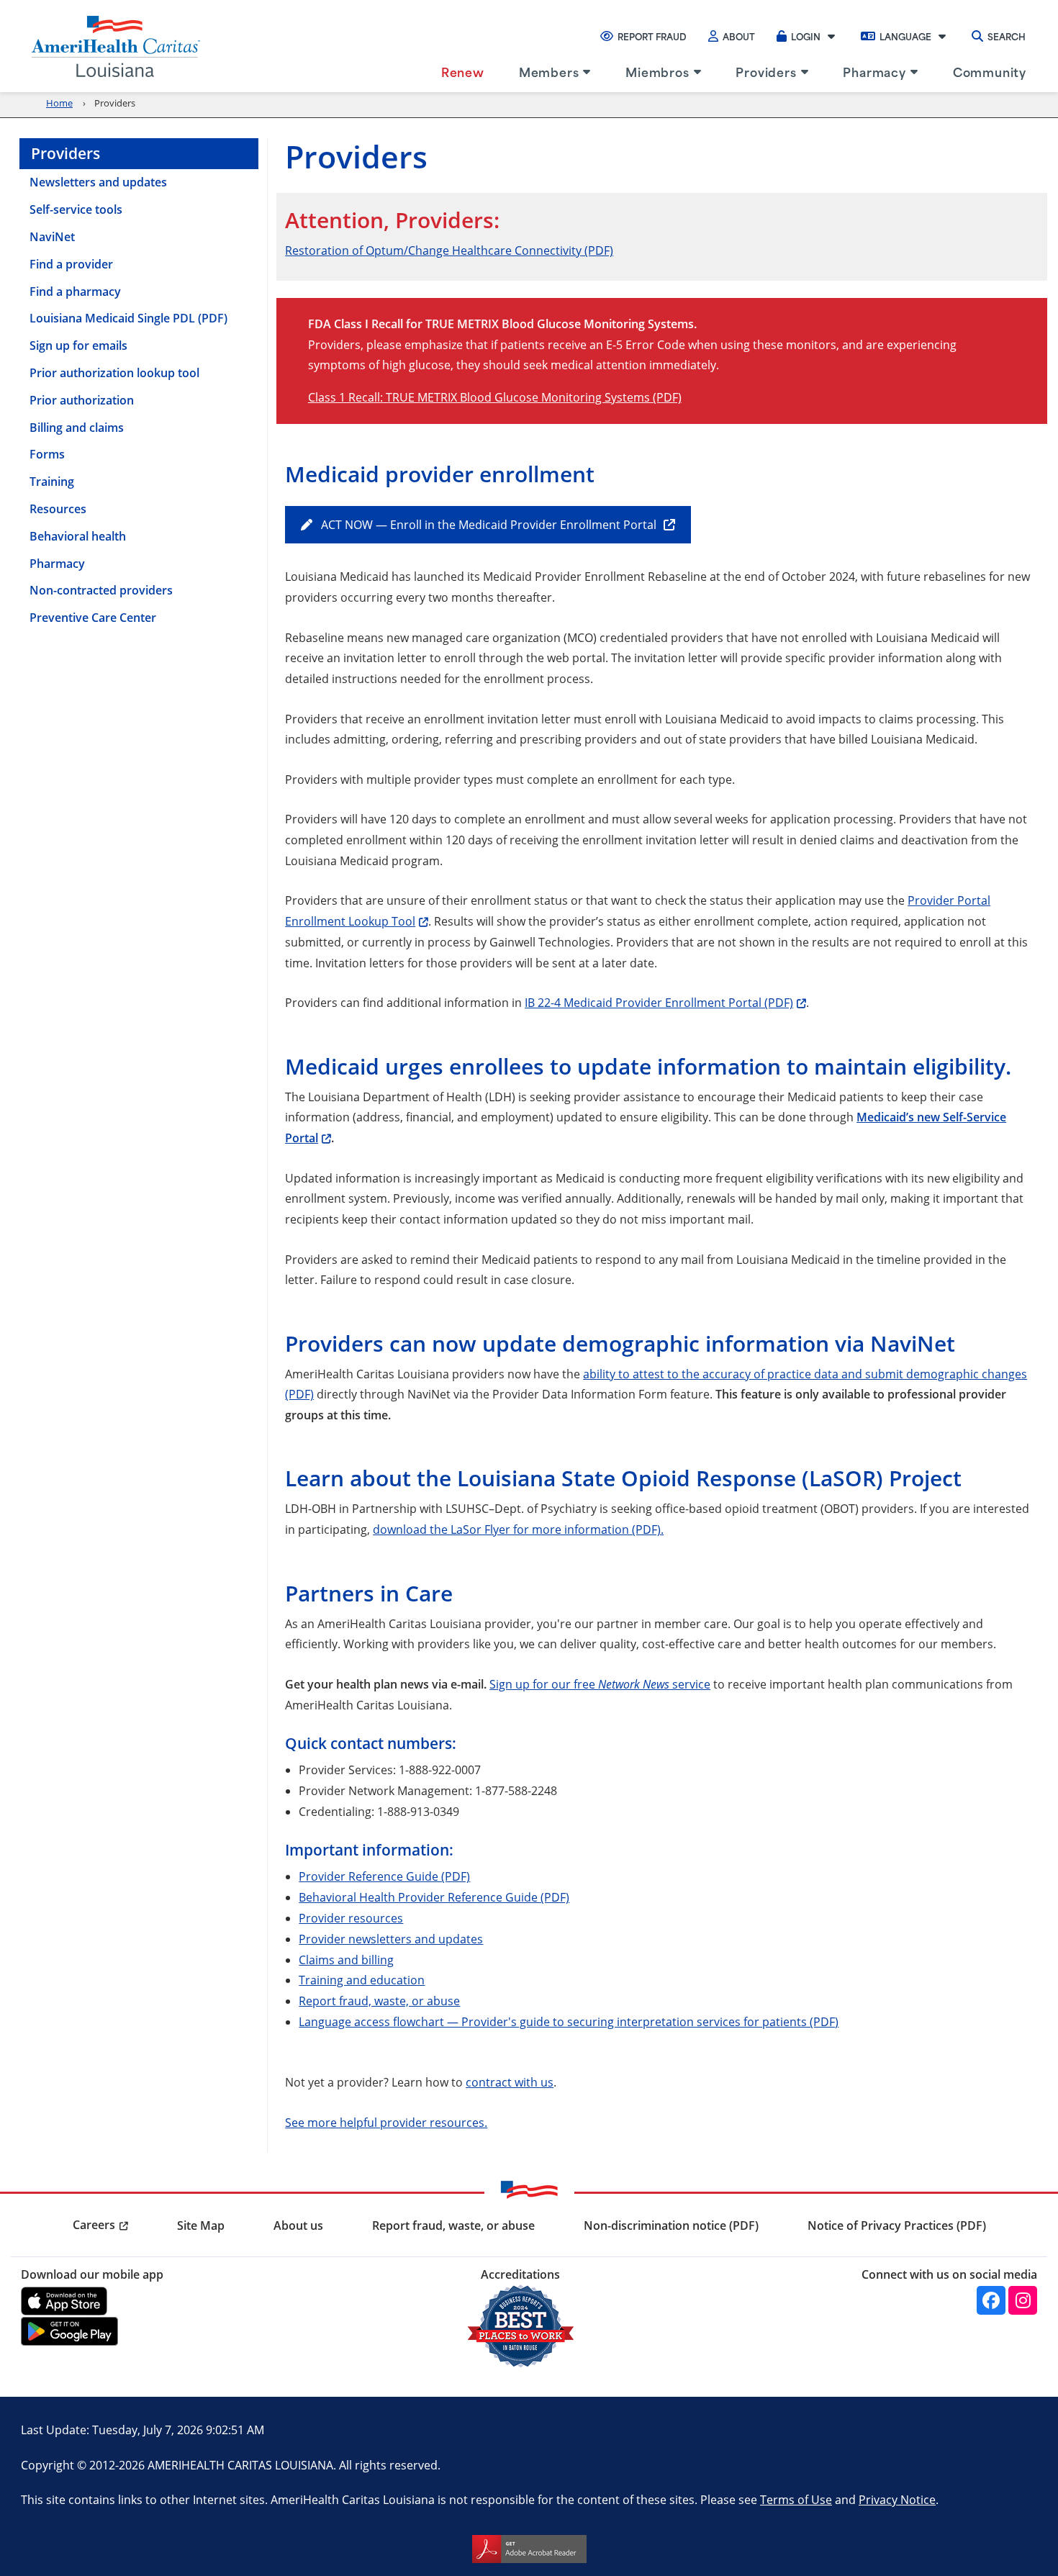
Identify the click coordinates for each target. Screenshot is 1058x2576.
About (739, 36)
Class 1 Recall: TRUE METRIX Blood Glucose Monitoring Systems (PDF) (495, 397)
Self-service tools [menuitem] (76, 209)
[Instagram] (1023, 2300)
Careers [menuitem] (94, 2225)
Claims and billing (346, 1960)
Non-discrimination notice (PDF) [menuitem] (671, 2225)
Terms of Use (796, 2499)
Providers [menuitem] (766, 71)
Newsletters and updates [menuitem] (98, 182)
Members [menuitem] (549, 71)
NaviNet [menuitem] (52, 237)
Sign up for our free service (600, 1684)
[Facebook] (991, 2300)
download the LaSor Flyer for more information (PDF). (518, 1529)
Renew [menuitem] (463, 71)
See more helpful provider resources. (386, 2122)
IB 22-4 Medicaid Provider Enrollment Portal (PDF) (659, 1002)
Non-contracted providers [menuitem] (101, 590)
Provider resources (351, 1918)
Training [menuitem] (52, 482)
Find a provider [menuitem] (71, 264)
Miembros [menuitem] (657, 71)
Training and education (362, 1980)
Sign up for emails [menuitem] (78, 345)
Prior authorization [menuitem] (82, 400)
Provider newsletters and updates (391, 1939)
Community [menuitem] (990, 71)
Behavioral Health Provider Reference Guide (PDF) (434, 1897)
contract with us (510, 2082)
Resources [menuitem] (58, 509)
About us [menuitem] (298, 2225)
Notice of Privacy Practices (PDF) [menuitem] (897, 2225)
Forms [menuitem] (47, 454)
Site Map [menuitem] (201, 2225)
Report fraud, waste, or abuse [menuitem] (453, 2225)
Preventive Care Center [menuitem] (93, 618)
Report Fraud (652, 36)
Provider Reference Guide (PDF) (384, 1876)
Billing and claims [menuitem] (77, 428)
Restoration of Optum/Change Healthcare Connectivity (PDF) (449, 250)
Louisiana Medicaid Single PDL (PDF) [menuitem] (128, 318)
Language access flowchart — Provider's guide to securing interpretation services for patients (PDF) (569, 2021)
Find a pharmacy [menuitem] (75, 292)
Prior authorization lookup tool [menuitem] (114, 373)
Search (1007, 36)
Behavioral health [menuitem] (78, 536)
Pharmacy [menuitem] (874, 71)
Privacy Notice (897, 2499)
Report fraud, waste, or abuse (379, 2001)
